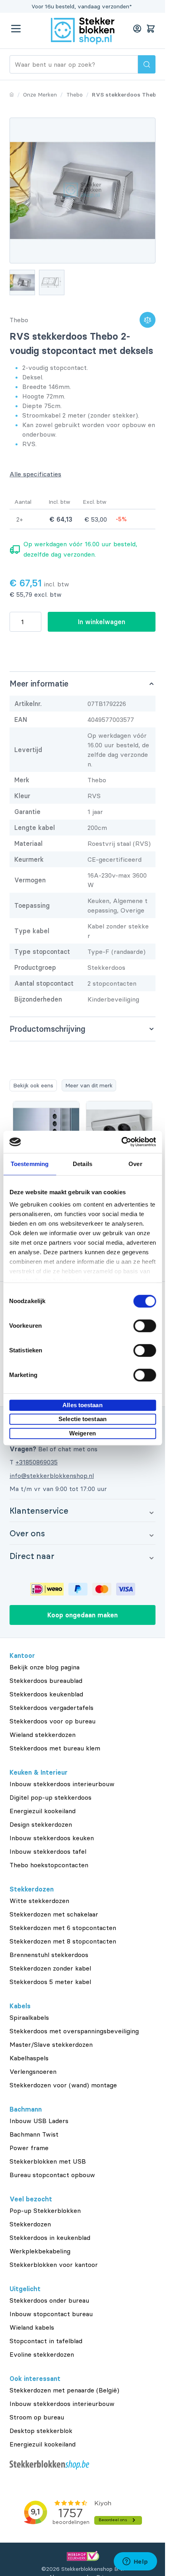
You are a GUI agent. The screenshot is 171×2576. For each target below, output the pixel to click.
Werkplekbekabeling (40, 2251)
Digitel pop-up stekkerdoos (51, 1797)
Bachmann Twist (34, 2134)
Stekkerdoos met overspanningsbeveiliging (74, 2031)
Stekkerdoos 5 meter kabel (50, 1982)
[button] (83, 1510)
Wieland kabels (32, 2327)
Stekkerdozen (30, 2224)
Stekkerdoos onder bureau (49, 2300)
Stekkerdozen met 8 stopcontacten (63, 1941)
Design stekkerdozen (41, 1824)
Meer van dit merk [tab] (89, 1085)
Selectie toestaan (83, 1419)
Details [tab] (83, 1164)
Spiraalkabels (29, 2017)
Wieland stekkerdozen (43, 1735)
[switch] (145, 1326)
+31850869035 (37, 1462)
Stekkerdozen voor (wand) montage (63, 2085)
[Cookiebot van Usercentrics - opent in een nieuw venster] (121, 1142)
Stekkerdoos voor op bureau (52, 1721)
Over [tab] (135, 1164)
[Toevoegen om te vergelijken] (148, 320)
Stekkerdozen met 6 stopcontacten (63, 1928)
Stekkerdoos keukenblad (46, 1694)
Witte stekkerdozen (39, 1901)
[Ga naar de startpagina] (83, 31)
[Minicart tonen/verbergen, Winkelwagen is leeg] (151, 29)
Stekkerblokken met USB (48, 2161)
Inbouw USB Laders (39, 2121)
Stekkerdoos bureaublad (46, 1681)
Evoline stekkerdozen (42, 2354)
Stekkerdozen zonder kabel (50, 1968)
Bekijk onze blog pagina (45, 1667)
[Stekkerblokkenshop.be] (83, 2465)
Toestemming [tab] (30, 1164)
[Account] (137, 29)
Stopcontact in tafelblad (46, 2341)
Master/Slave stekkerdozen (51, 2044)
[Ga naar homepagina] (12, 95)
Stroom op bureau (37, 2417)
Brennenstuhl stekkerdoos (49, 1955)
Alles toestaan (82, 1405)
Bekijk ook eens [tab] (33, 1085)
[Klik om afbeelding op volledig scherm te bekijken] (83, 190)
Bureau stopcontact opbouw (52, 2175)
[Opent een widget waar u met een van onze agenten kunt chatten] (135, 2562)
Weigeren (83, 1433)
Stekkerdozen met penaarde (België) (64, 2390)
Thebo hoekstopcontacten (49, 1865)
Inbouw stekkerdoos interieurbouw (62, 1784)
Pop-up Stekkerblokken (45, 2210)
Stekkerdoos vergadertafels (51, 1708)
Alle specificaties (35, 474)
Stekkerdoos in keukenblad (50, 2238)
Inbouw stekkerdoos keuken (52, 1838)
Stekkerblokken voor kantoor (54, 2265)
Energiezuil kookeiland (43, 1811)
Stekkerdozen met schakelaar (54, 1914)
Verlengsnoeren (33, 2071)
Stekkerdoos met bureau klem (55, 1748)
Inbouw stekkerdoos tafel (48, 1851)
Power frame (29, 2148)
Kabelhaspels (29, 2058)
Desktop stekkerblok (41, 2431)
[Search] (147, 64)
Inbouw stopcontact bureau (51, 2314)
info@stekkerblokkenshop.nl (52, 1476)
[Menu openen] (16, 29)
